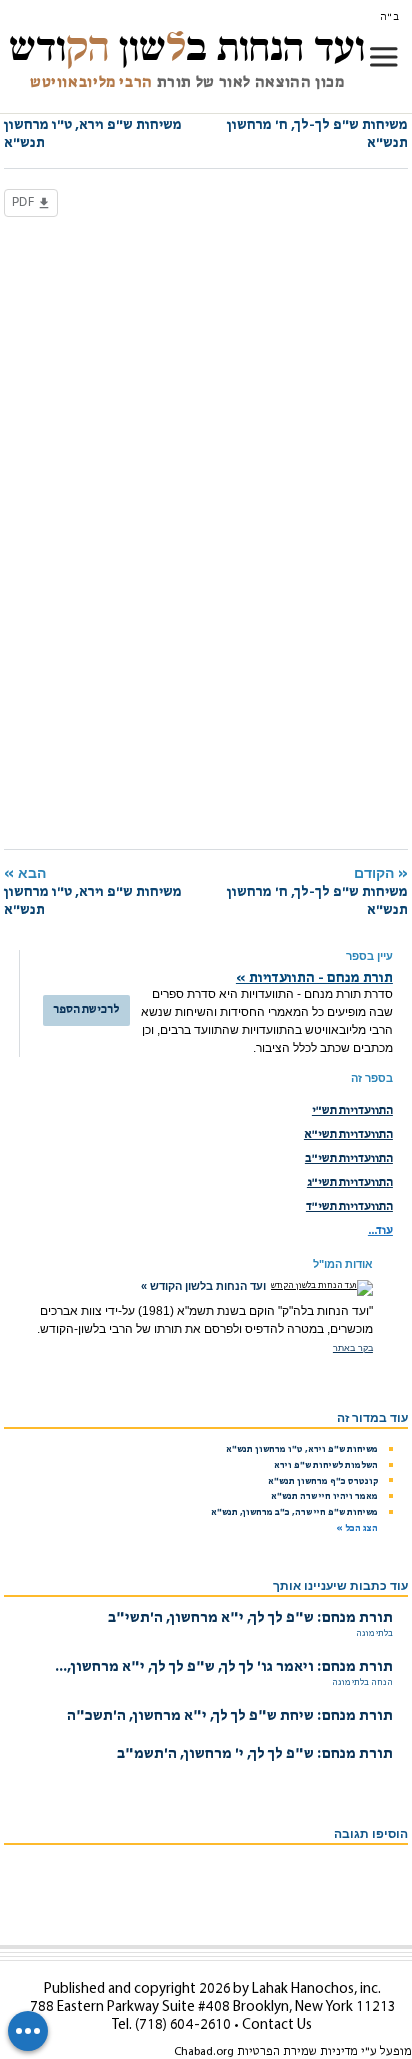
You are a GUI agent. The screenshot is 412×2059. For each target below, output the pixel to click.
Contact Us (277, 2025)
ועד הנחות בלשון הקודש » (203, 1286)
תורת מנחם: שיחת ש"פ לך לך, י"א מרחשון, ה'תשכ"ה (230, 1716)
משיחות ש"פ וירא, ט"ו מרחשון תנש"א (302, 1449)
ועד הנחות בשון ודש (187, 47)
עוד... (380, 1231)
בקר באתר (353, 1348)
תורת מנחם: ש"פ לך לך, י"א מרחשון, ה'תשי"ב (250, 1618)
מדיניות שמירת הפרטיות (297, 2052)
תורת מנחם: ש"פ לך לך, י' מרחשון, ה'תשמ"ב (255, 1754)
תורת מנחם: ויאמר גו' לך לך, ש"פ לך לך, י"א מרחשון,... (224, 1667)
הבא (93, 124)
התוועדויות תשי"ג (350, 1183)
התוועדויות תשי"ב (349, 1159)
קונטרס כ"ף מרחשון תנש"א (323, 1481)
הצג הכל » (357, 1528)
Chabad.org (204, 2052)
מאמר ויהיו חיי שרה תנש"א (324, 1496)
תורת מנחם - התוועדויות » (314, 978)
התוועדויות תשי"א (348, 1135)
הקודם (317, 124)
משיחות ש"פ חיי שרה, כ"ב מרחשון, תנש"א (294, 1512)
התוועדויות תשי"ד (349, 1207)
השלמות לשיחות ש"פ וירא (326, 1465)
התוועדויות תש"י (352, 1111)
